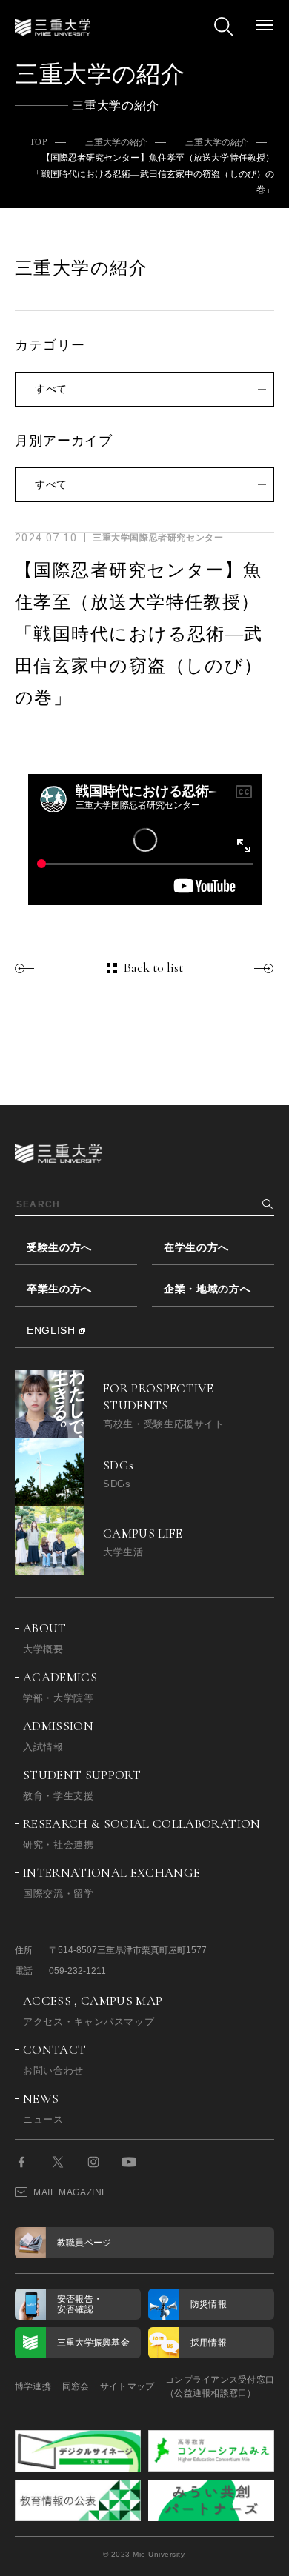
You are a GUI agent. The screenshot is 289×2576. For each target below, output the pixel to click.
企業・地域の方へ (207, 1289)
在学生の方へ (196, 1247)
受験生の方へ (59, 1247)
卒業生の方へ (59, 1289)
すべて (51, 389)
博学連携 (33, 2386)
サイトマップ (127, 2386)
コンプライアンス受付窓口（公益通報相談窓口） (220, 2386)
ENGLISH (51, 1330)
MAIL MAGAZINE (71, 2192)
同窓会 (76, 2386)
